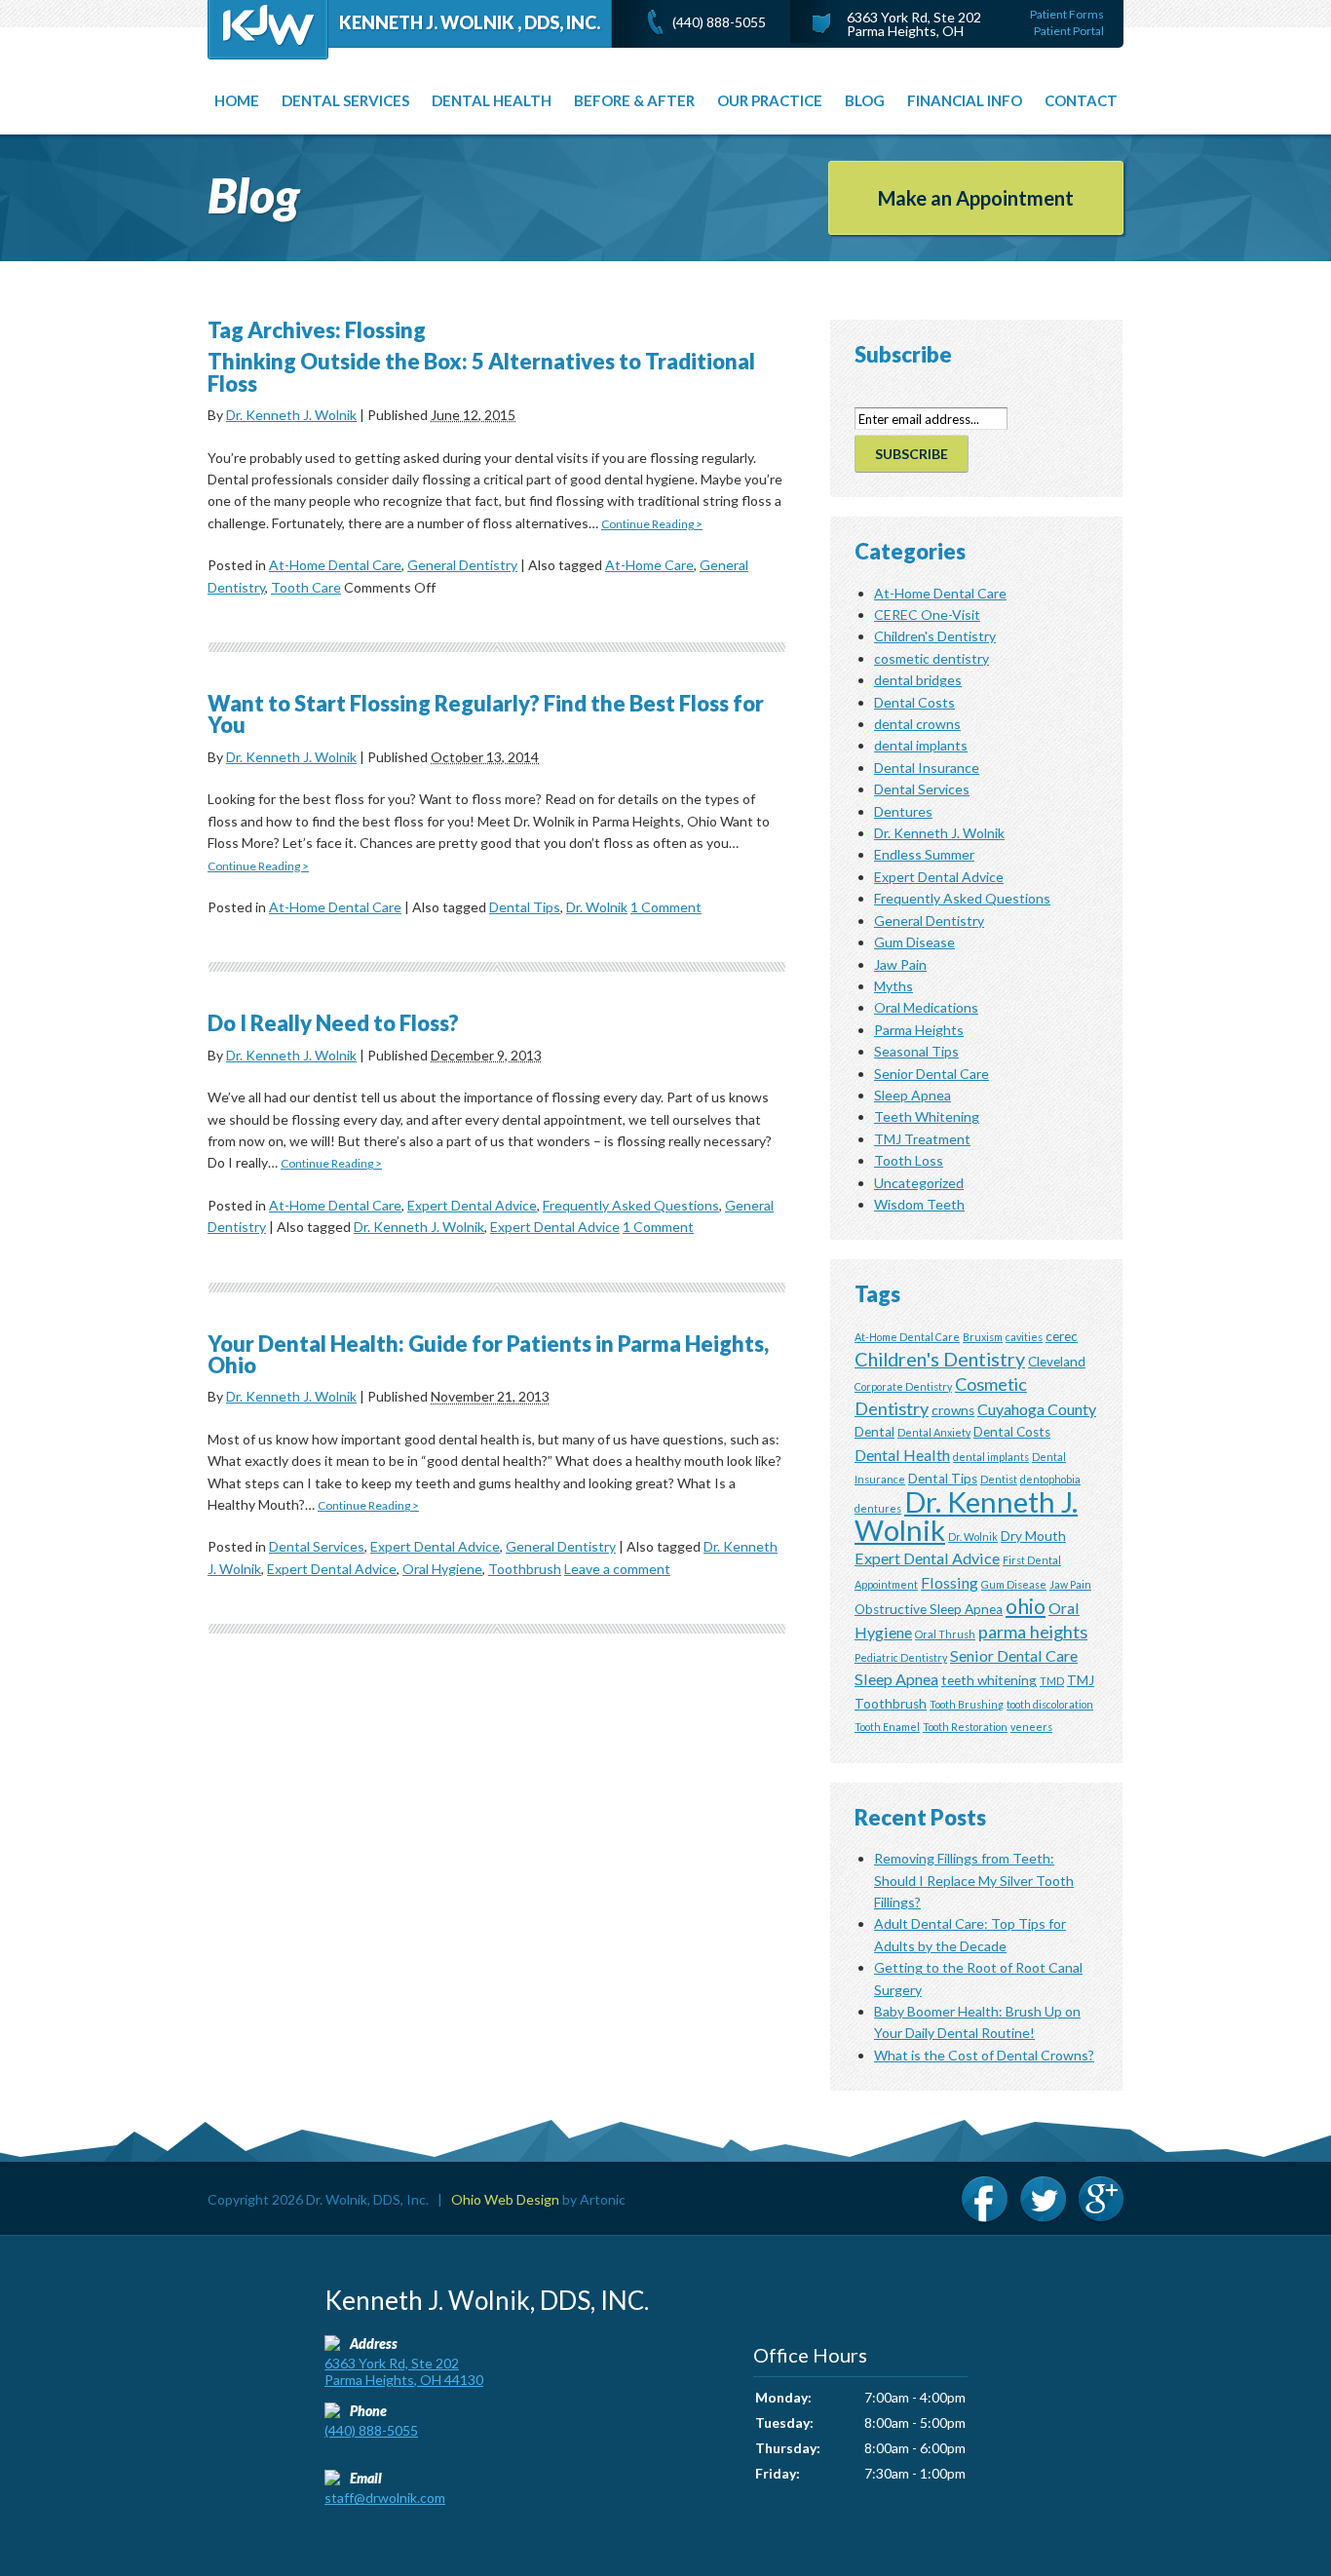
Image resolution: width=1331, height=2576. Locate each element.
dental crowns (917, 724)
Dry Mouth (1033, 1536)
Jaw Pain (900, 964)
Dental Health (492, 100)
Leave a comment (617, 1569)
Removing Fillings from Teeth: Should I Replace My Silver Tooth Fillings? (974, 1880)
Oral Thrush (945, 1634)
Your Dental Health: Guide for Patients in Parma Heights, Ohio (488, 1354)
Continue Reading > (652, 524)
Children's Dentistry (935, 636)
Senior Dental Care (932, 1074)
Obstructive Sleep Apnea (929, 1609)
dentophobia (1050, 1479)
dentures (878, 1508)
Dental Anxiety (934, 1432)
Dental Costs (914, 702)
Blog (865, 100)
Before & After (634, 100)
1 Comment (666, 907)
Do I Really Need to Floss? (333, 1023)
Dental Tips (525, 907)
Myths (894, 986)
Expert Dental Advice (472, 1205)
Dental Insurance (927, 768)
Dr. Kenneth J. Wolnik (291, 415)
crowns (953, 1410)
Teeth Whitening (927, 1116)
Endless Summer (924, 854)
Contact (1081, 100)
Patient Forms (1067, 14)
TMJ (1081, 1680)
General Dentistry (462, 565)
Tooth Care (306, 587)
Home (237, 100)
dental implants (921, 745)
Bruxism (983, 1337)
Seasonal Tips (916, 1051)
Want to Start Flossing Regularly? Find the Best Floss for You (486, 714)
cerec (1062, 1336)
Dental (875, 1432)
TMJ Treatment (922, 1139)
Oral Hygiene (442, 1569)
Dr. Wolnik (597, 907)
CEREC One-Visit (927, 615)
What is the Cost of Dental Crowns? (984, 2055)
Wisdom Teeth (919, 1204)
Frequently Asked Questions (631, 1205)
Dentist (999, 1479)
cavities (1024, 1337)
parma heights (1033, 1632)
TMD (1052, 1681)
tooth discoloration (1050, 1704)
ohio (1026, 1606)
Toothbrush (525, 1569)
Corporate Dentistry (903, 1386)
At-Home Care (649, 565)
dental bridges (918, 680)
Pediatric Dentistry (901, 1657)
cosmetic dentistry (932, 658)
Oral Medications (926, 1007)
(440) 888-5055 (719, 22)
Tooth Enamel (887, 1727)
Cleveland (1057, 1362)
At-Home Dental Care (335, 565)
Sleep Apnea (913, 1095)
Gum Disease (914, 942)
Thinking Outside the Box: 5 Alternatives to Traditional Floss (481, 372)
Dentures (903, 811)
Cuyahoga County (1037, 1409)
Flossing (950, 1582)
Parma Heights (919, 1030)
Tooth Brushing (967, 1704)
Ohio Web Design (505, 2199)
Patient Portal (1069, 31)
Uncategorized (919, 1183)
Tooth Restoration (965, 1727)
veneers (1031, 1727)
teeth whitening (989, 1680)
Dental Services (317, 1546)
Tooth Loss (909, 1160)
